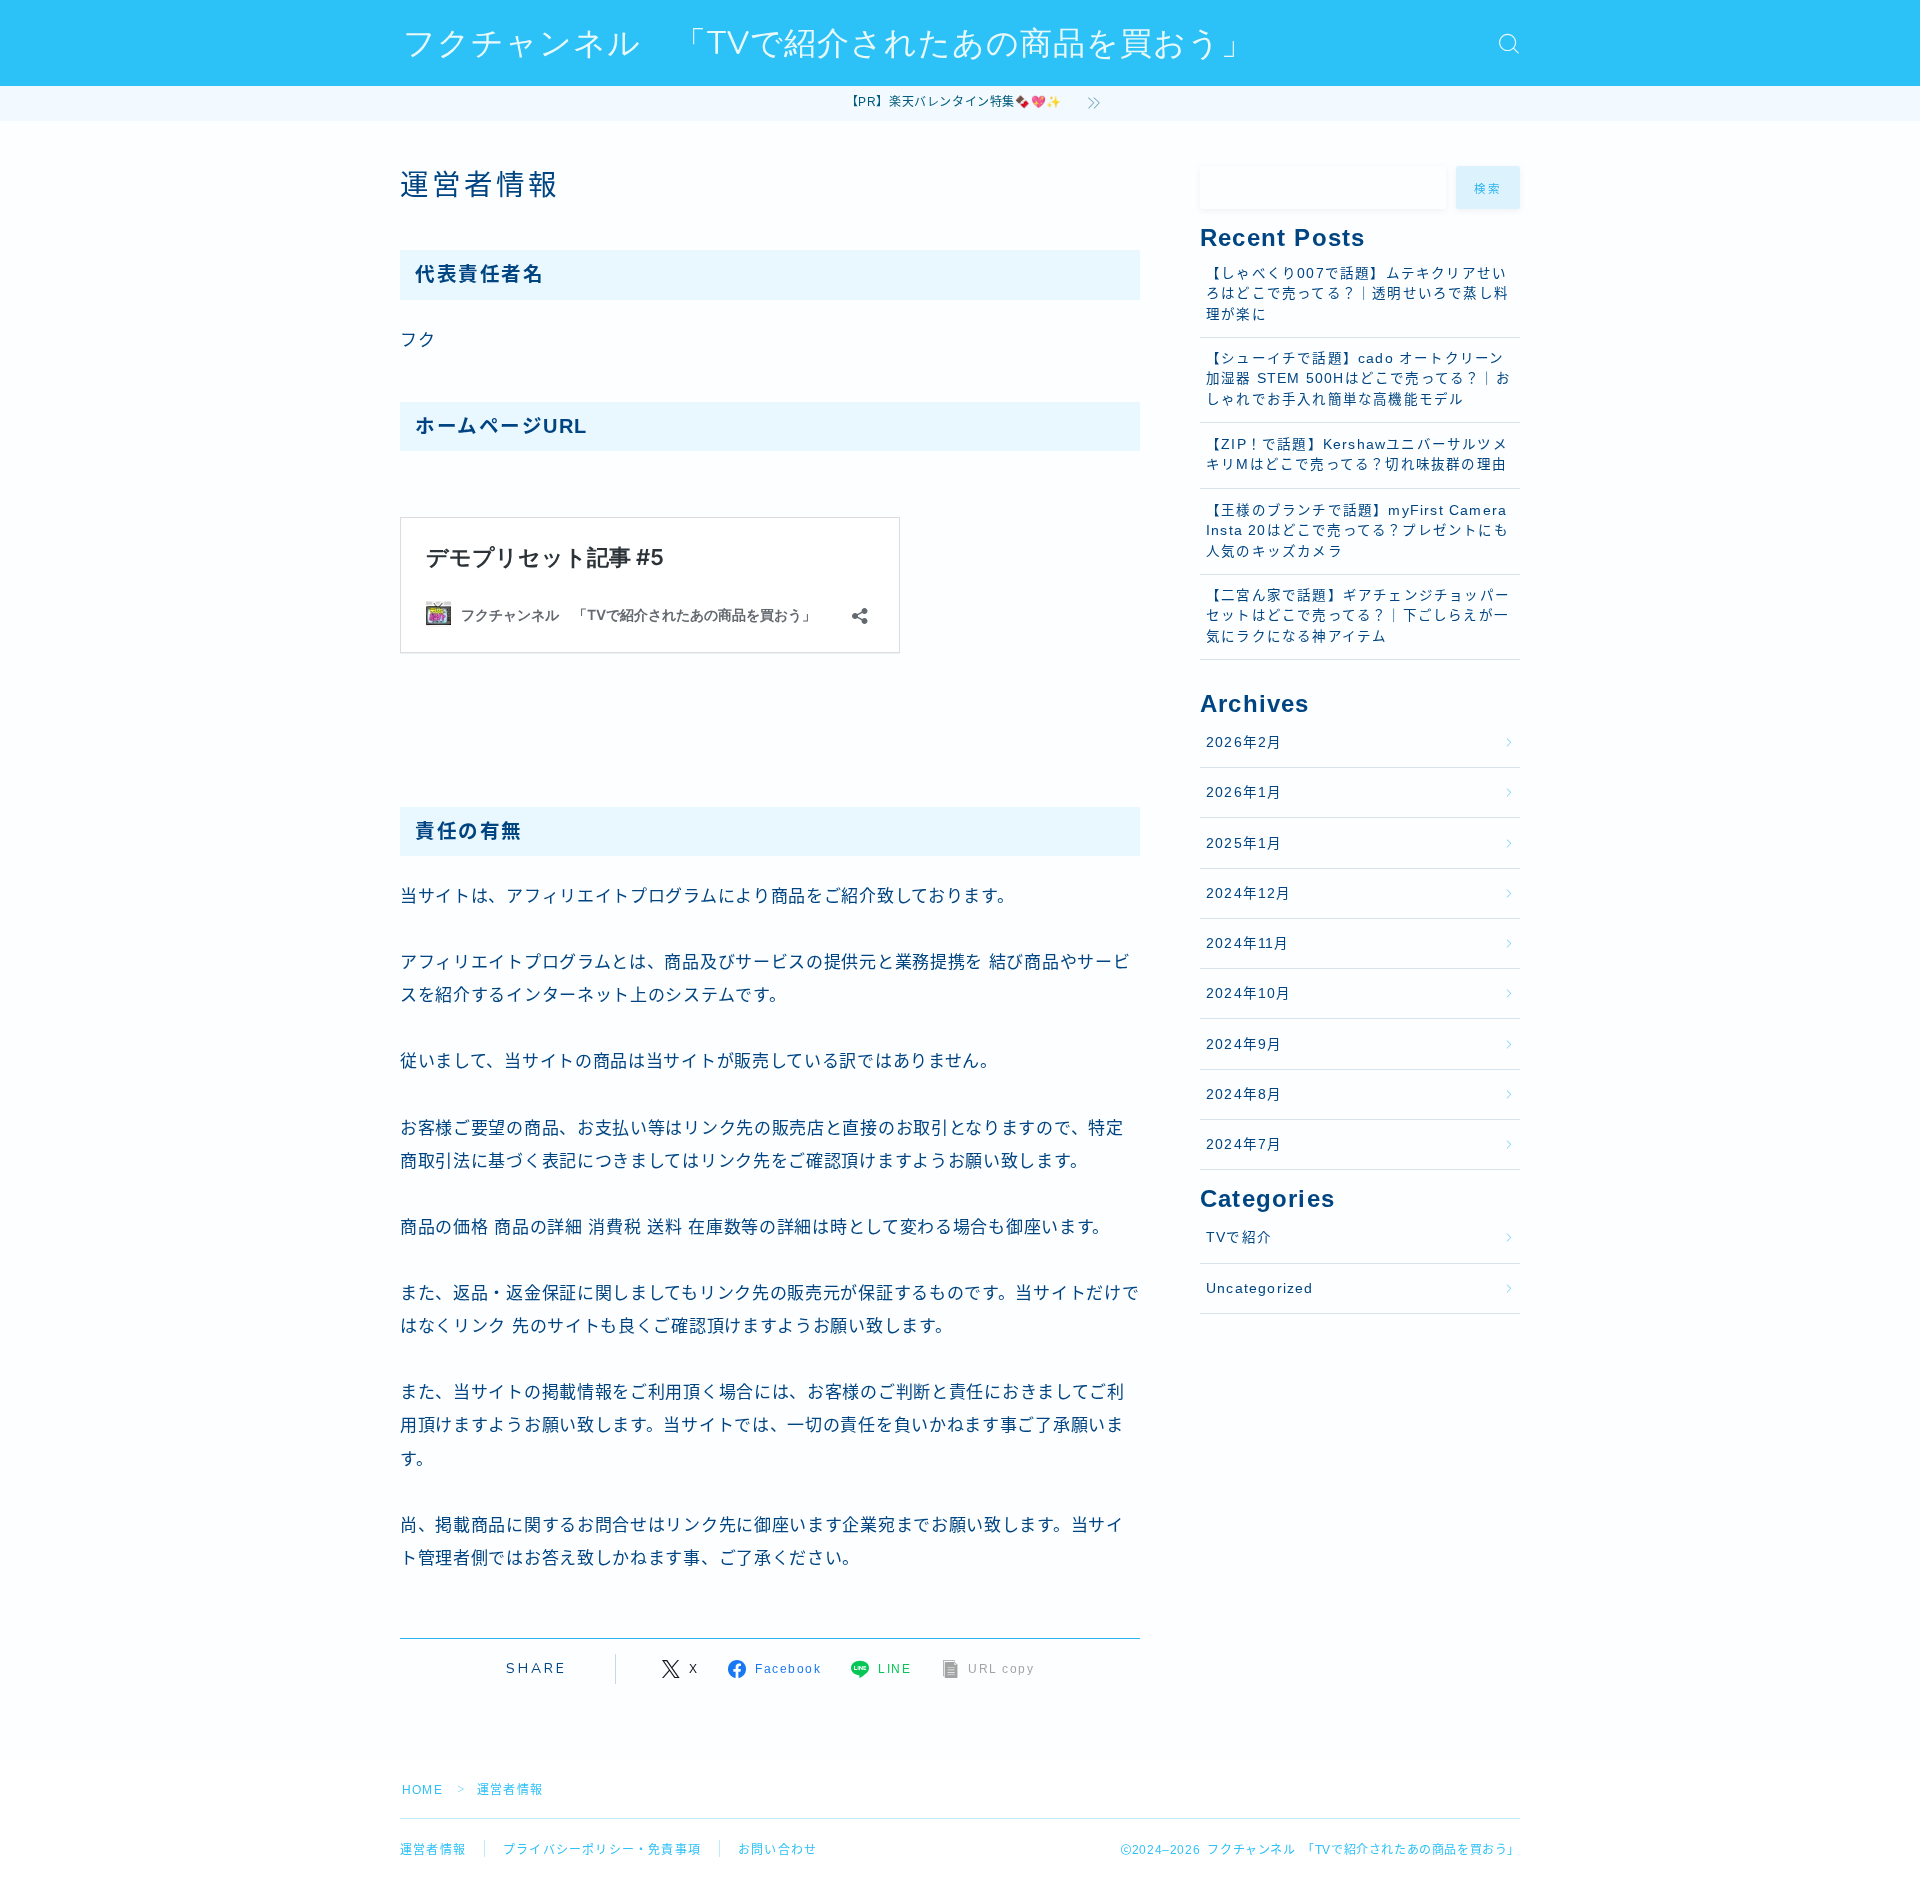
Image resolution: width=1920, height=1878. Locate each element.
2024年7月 (1244, 1144)
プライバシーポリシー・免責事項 (602, 1850)
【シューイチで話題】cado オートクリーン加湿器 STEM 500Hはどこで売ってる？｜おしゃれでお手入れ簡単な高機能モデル (1358, 379)
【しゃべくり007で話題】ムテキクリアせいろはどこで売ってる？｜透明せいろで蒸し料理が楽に (1357, 294)
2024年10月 (1249, 993)
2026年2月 (1244, 742)
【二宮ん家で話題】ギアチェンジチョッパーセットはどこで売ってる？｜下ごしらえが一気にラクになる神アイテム (1358, 616)
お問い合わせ (777, 1850)
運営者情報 (433, 1850)
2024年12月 (1249, 893)
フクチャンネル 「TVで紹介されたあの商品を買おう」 (828, 43)
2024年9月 (1244, 1044)
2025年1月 (1244, 843)
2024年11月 (1248, 943)
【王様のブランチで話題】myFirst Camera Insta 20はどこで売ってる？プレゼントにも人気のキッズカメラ (1357, 531)
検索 (1488, 188)
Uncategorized (1260, 1288)
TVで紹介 (1239, 1237)
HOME (422, 1790)
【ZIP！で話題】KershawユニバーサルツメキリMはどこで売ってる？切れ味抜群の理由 (1357, 454)
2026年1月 (1244, 792)
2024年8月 (1244, 1094)
